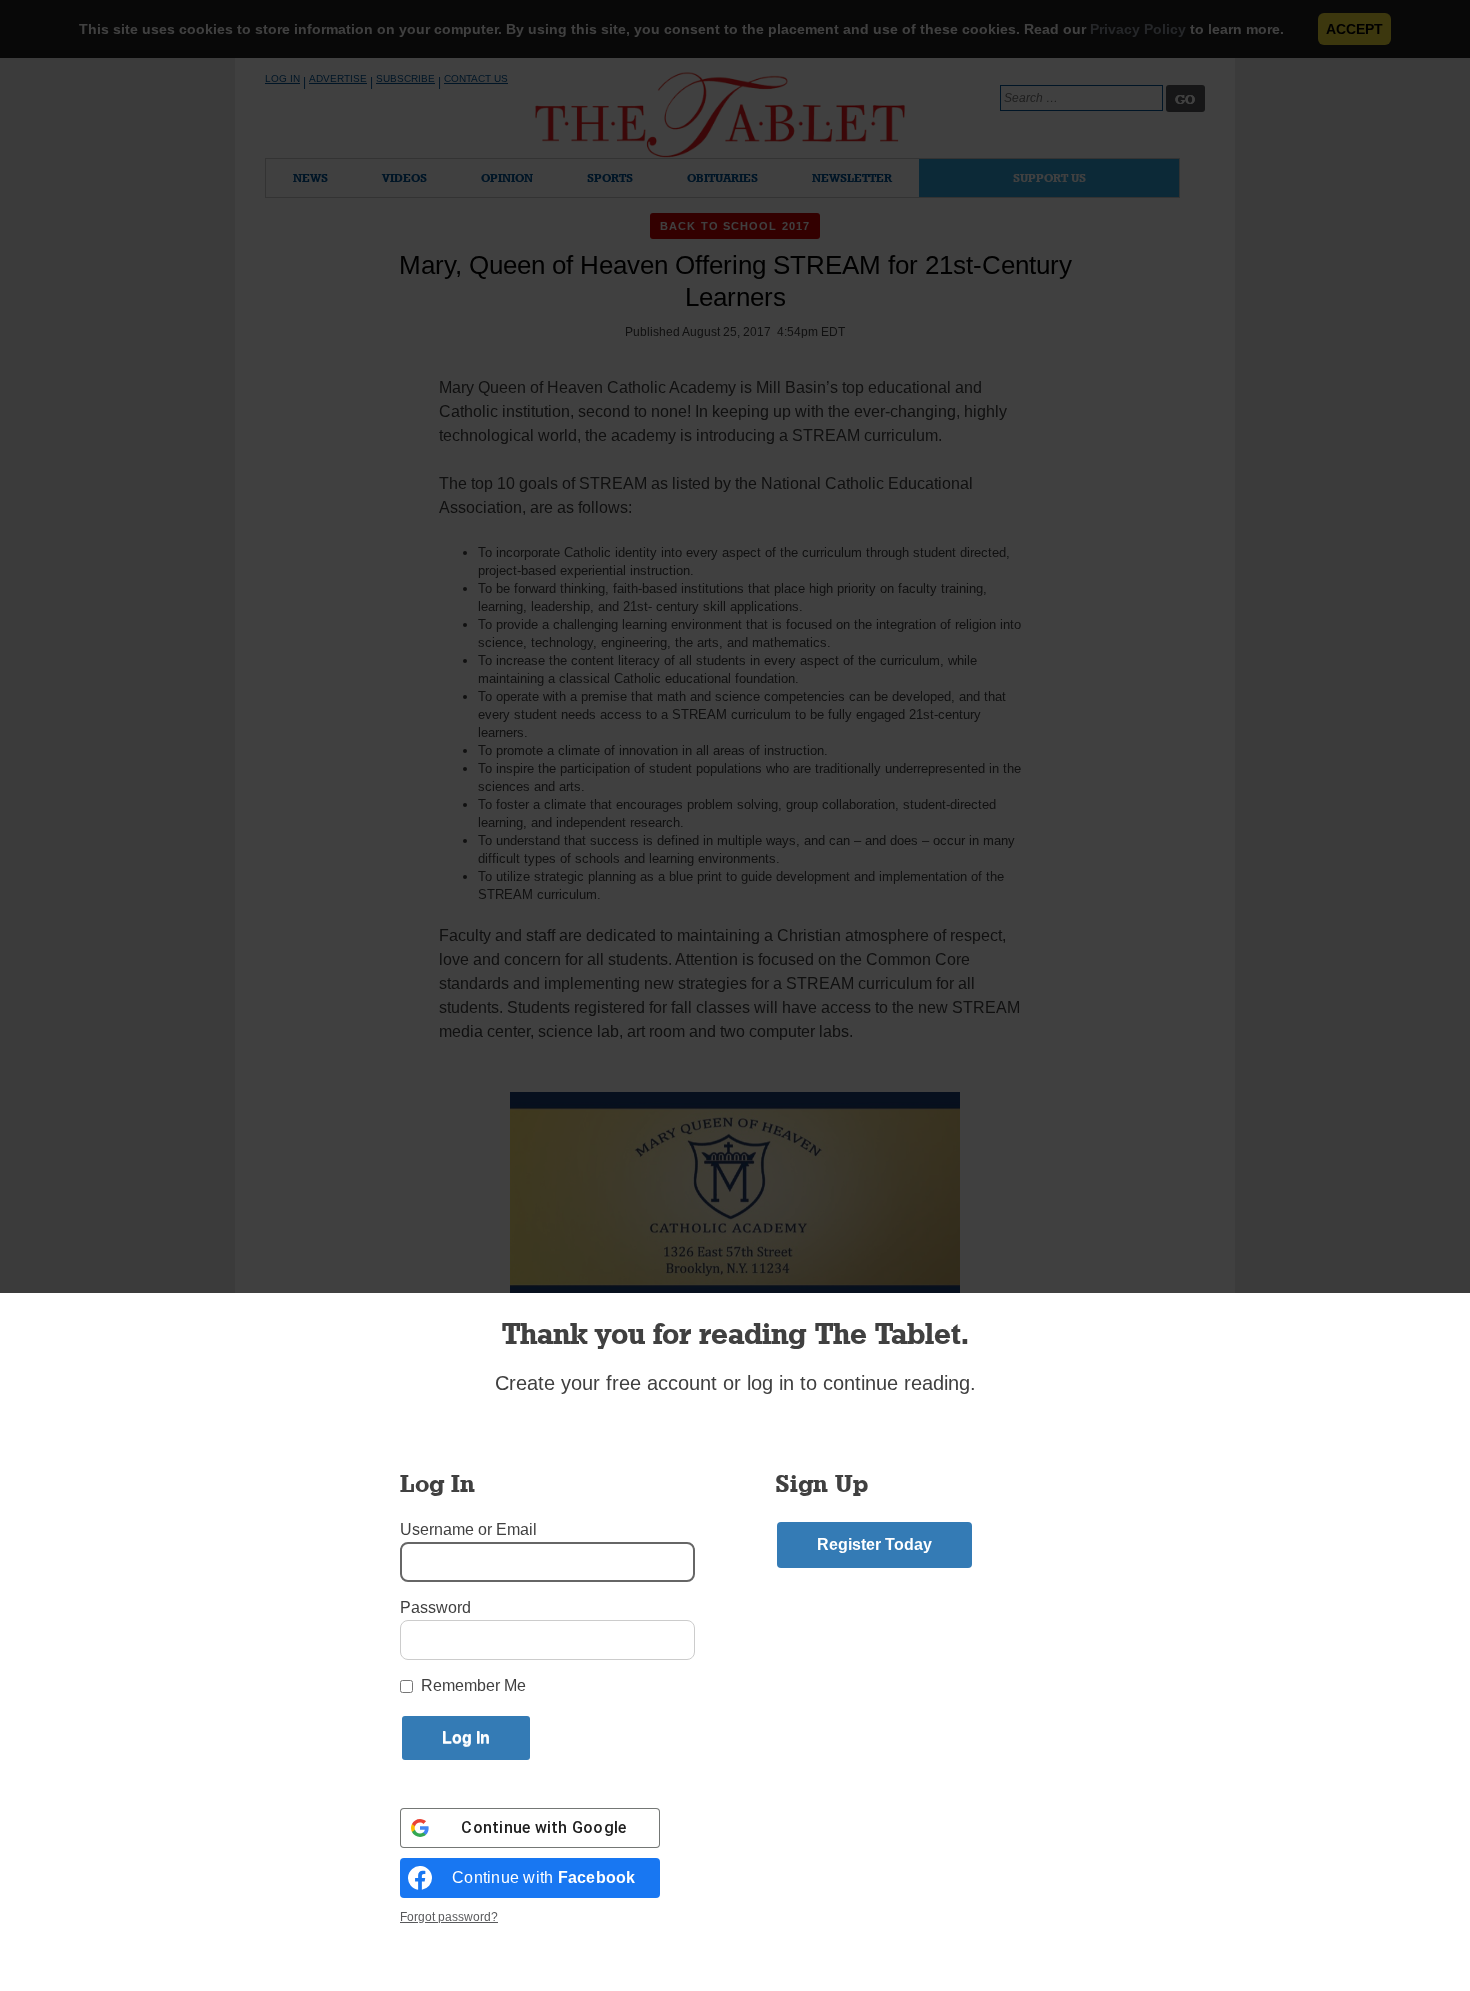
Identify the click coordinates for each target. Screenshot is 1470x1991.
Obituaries (722, 177)
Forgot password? (449, 1917)
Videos (404, 177)
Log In (282, 78)
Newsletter (852, 177)
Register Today (874, 1544)
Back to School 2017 (735, 226)
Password (435, 1607)
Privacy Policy (1138, 29)
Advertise (338, 78)
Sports (610, 177)
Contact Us (476, 78)
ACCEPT (1354, 29)
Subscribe (405, 78)
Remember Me (473, 1685)
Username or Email (468, 1529)
